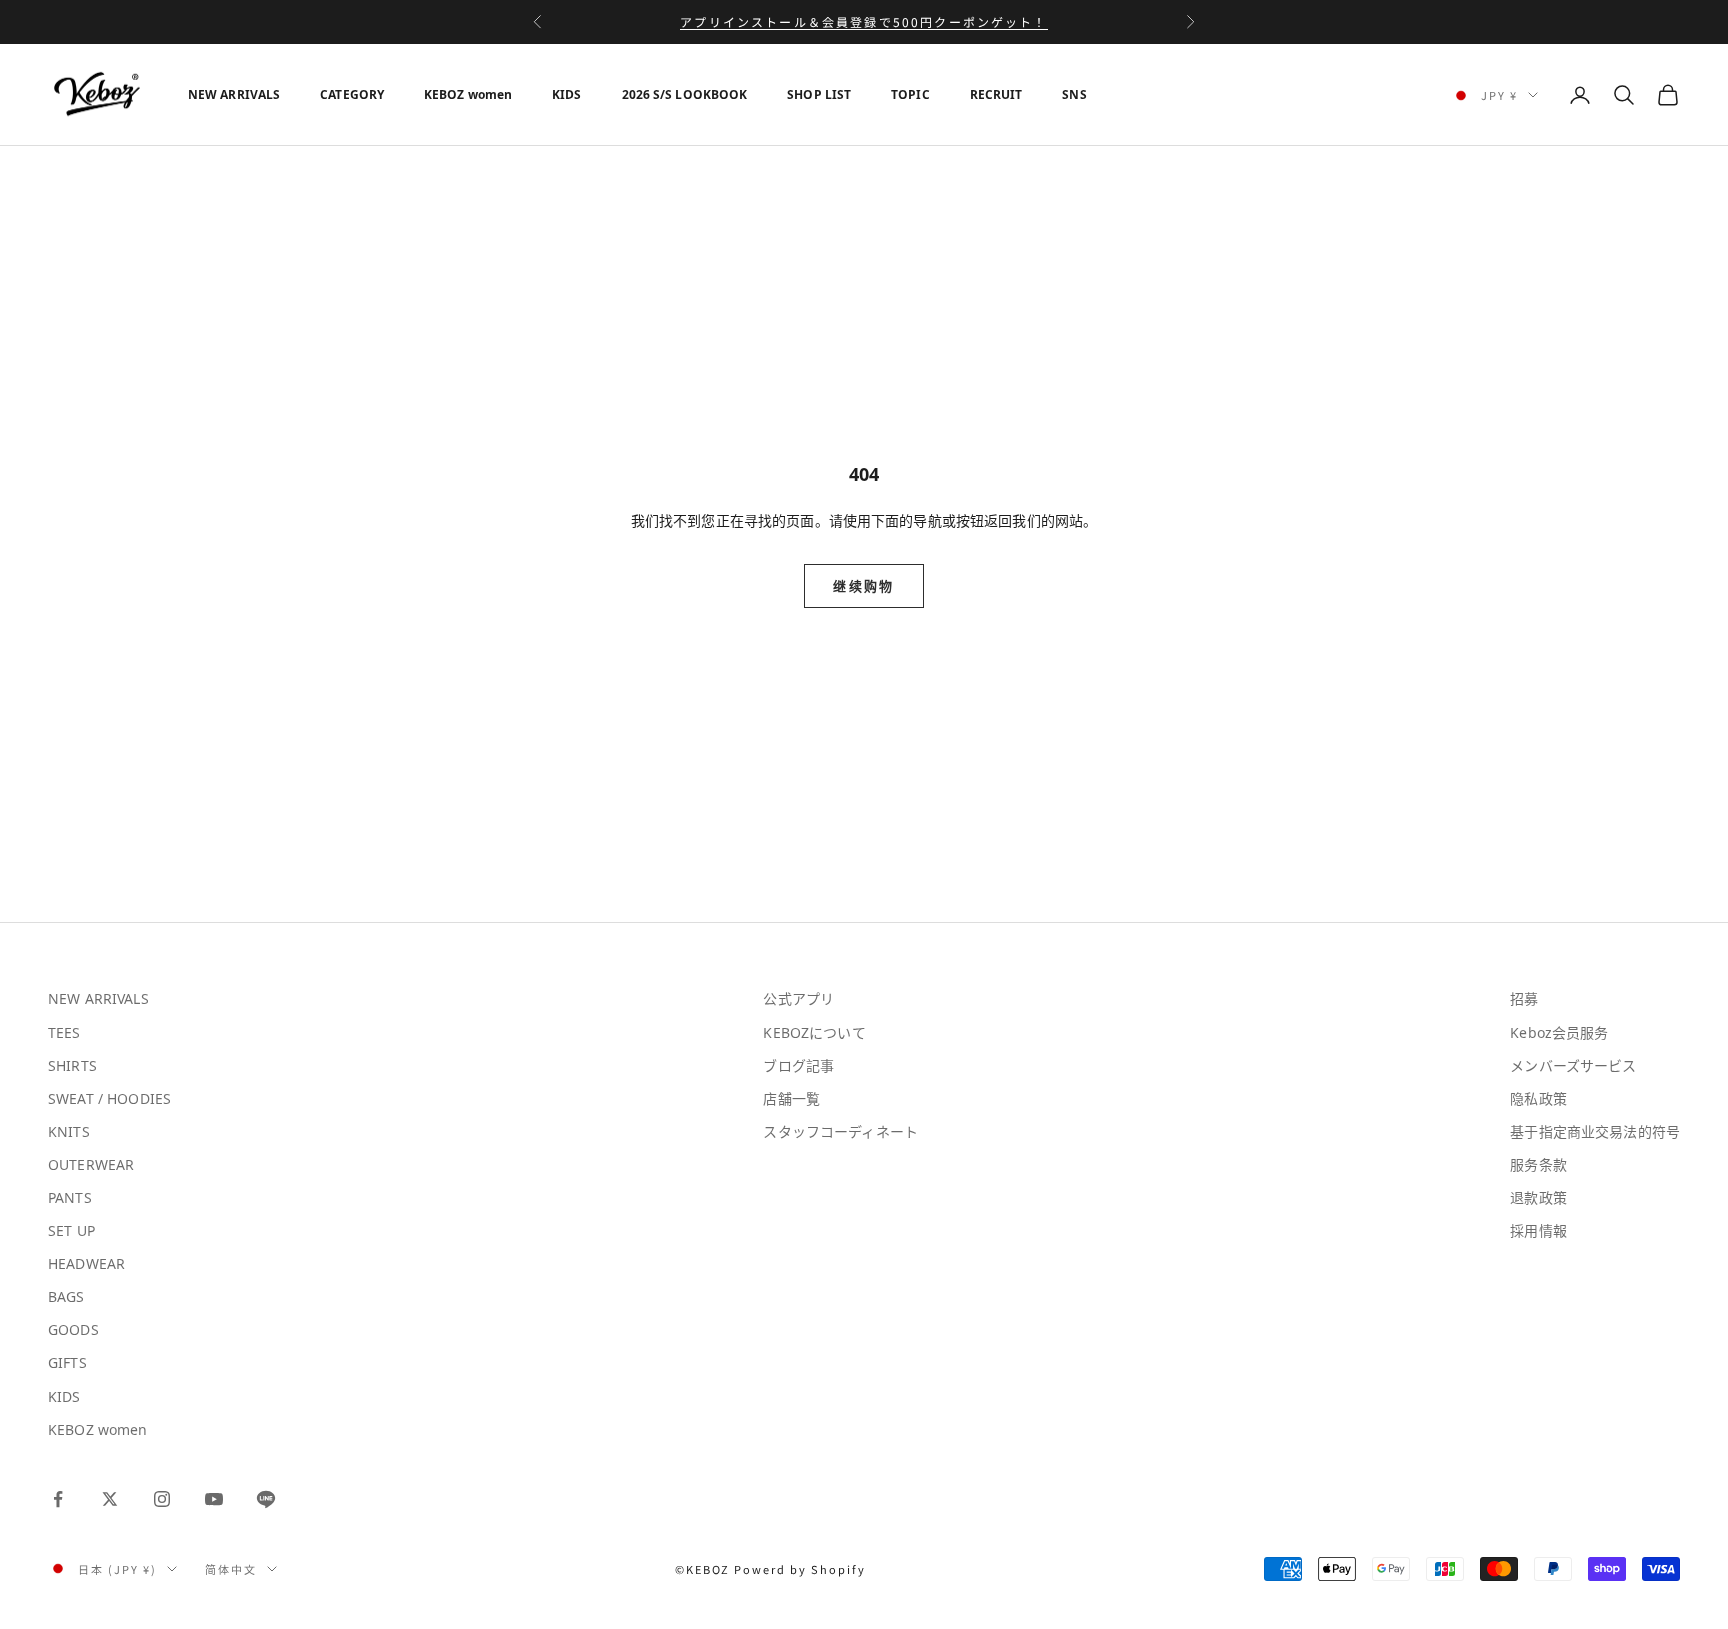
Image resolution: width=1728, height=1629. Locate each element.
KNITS (69, 1131)
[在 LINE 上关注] (266, 1499)
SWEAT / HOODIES (109, 1098)
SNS (1074, 94)
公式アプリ (798, 998)
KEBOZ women (468, 94)
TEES (64, 1032)
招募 (1524, 998)
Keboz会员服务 (1559, 1032)
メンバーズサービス (1573, 1065)
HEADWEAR (86, 1263)
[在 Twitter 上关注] (110, 1499)
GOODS (73, 1329)
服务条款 (1538, 1164)
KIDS (566, 94)
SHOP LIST (819, 94)
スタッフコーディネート (840, 1131)
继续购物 (863, 586)
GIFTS (67, 1362)
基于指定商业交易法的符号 (1595, 1131)
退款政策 (1538, 1197)
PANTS (70, 1197)
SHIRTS (72, 1065)
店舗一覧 (791, 1098)
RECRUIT (996, 94)
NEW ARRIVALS (234, 94)
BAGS (66, 1296)
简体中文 (231, 1569)
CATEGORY (352, 94)
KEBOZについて (814, 1032)
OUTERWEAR (91, 1164)
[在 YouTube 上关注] (214, 1499)
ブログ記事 (798, 1065)
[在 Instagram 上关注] (162, 1499)
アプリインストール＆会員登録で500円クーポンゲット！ (863, 21)
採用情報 (1538, 1230)
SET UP (71, 1230)
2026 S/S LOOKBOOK (685, 94)
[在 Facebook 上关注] (58, 1499)
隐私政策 (1538, 1098)
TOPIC (910, 94)
